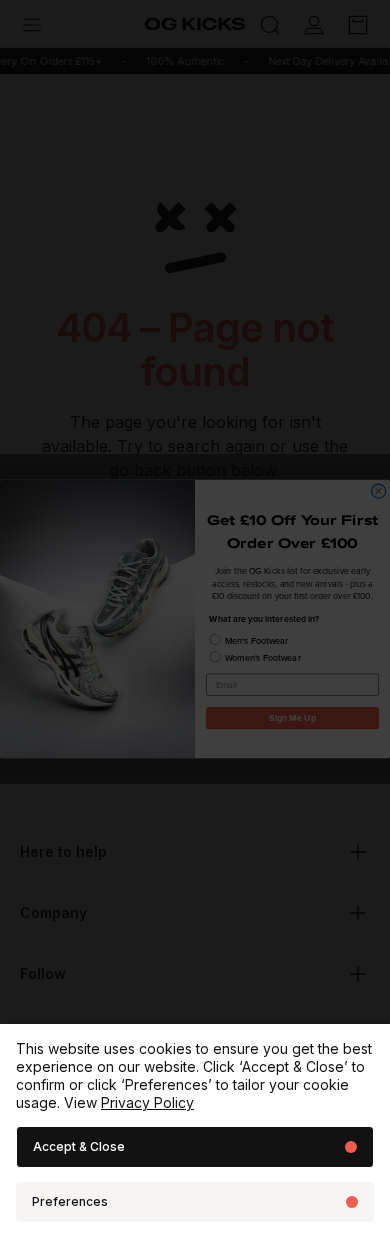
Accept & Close (79, 1146)
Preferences (70, 1201)
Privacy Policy (147, 1102)
